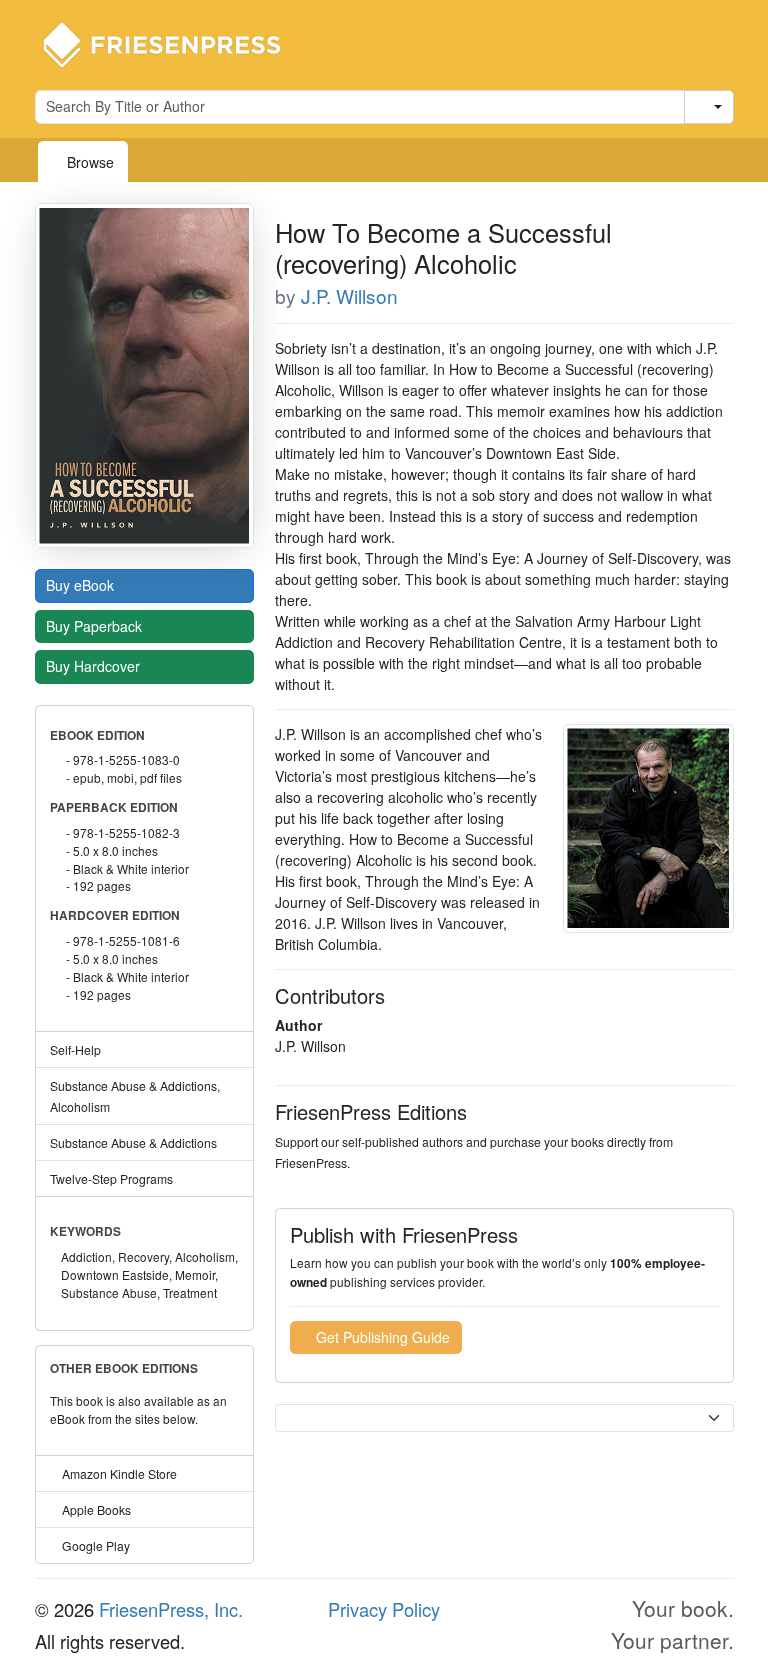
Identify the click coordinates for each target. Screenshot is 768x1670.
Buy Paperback (96, 626)
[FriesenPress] (175, 43)
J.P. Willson (349, 295)
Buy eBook (82, 585)
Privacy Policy (384, 1609)
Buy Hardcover (95, 666)
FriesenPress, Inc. (171, 1609)
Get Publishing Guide (381, 1337)
